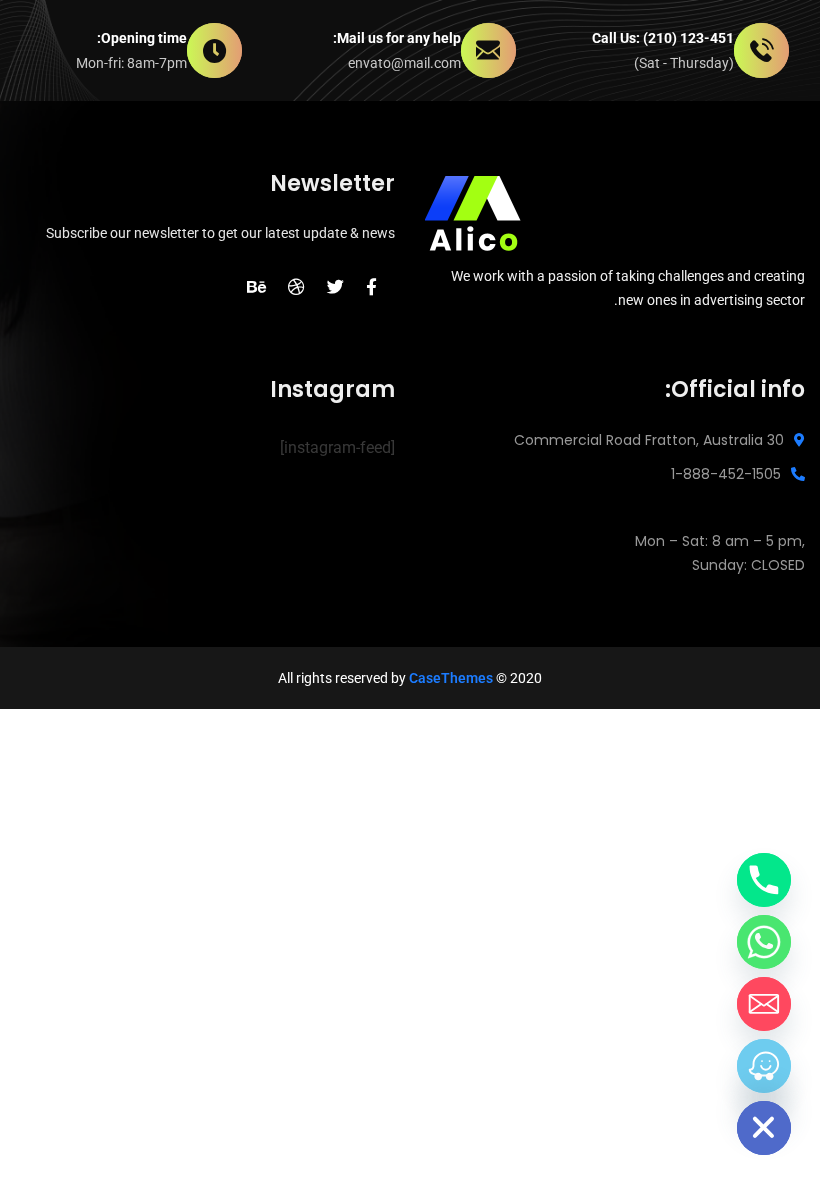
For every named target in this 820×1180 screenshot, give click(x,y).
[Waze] (764, 1066)
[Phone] (764, 880)
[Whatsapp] (764, 942)
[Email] (764, 1004)
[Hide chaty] (764, 1128)
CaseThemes (451, 678)
